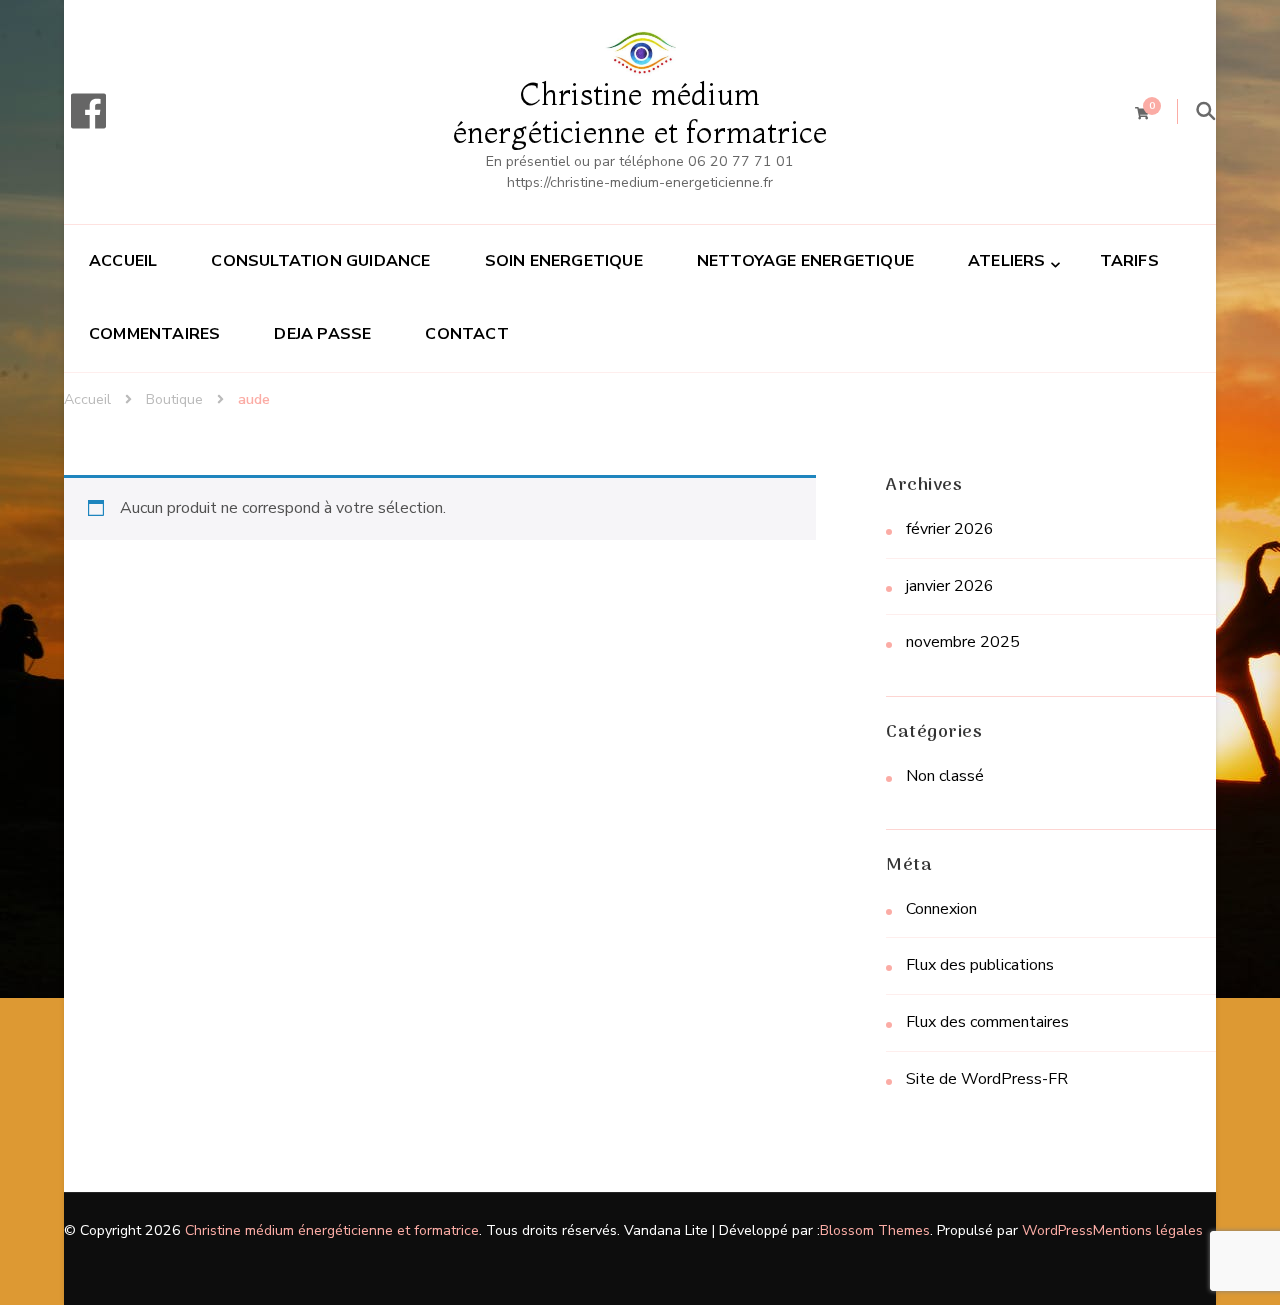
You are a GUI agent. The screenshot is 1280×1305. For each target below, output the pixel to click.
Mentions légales (1148, 1230)
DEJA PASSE (322, 334)
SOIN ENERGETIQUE (564, 261)
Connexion (941, 909)
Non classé (945, 776)
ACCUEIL (123, 261)
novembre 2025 (963, 642)
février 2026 (950, 529)
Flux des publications (980, 965)
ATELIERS (1007, 261)
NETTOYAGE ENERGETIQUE (805, 261)
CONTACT (466, 334)
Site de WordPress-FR (987, 1079)
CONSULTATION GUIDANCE (320, 261)
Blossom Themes (875, 1230)
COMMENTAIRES (154, 334)
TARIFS (1129, 261)
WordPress (1057, 1230)
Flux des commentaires (987, 1022)
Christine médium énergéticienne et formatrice (640, 113)
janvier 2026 (950, 586)
